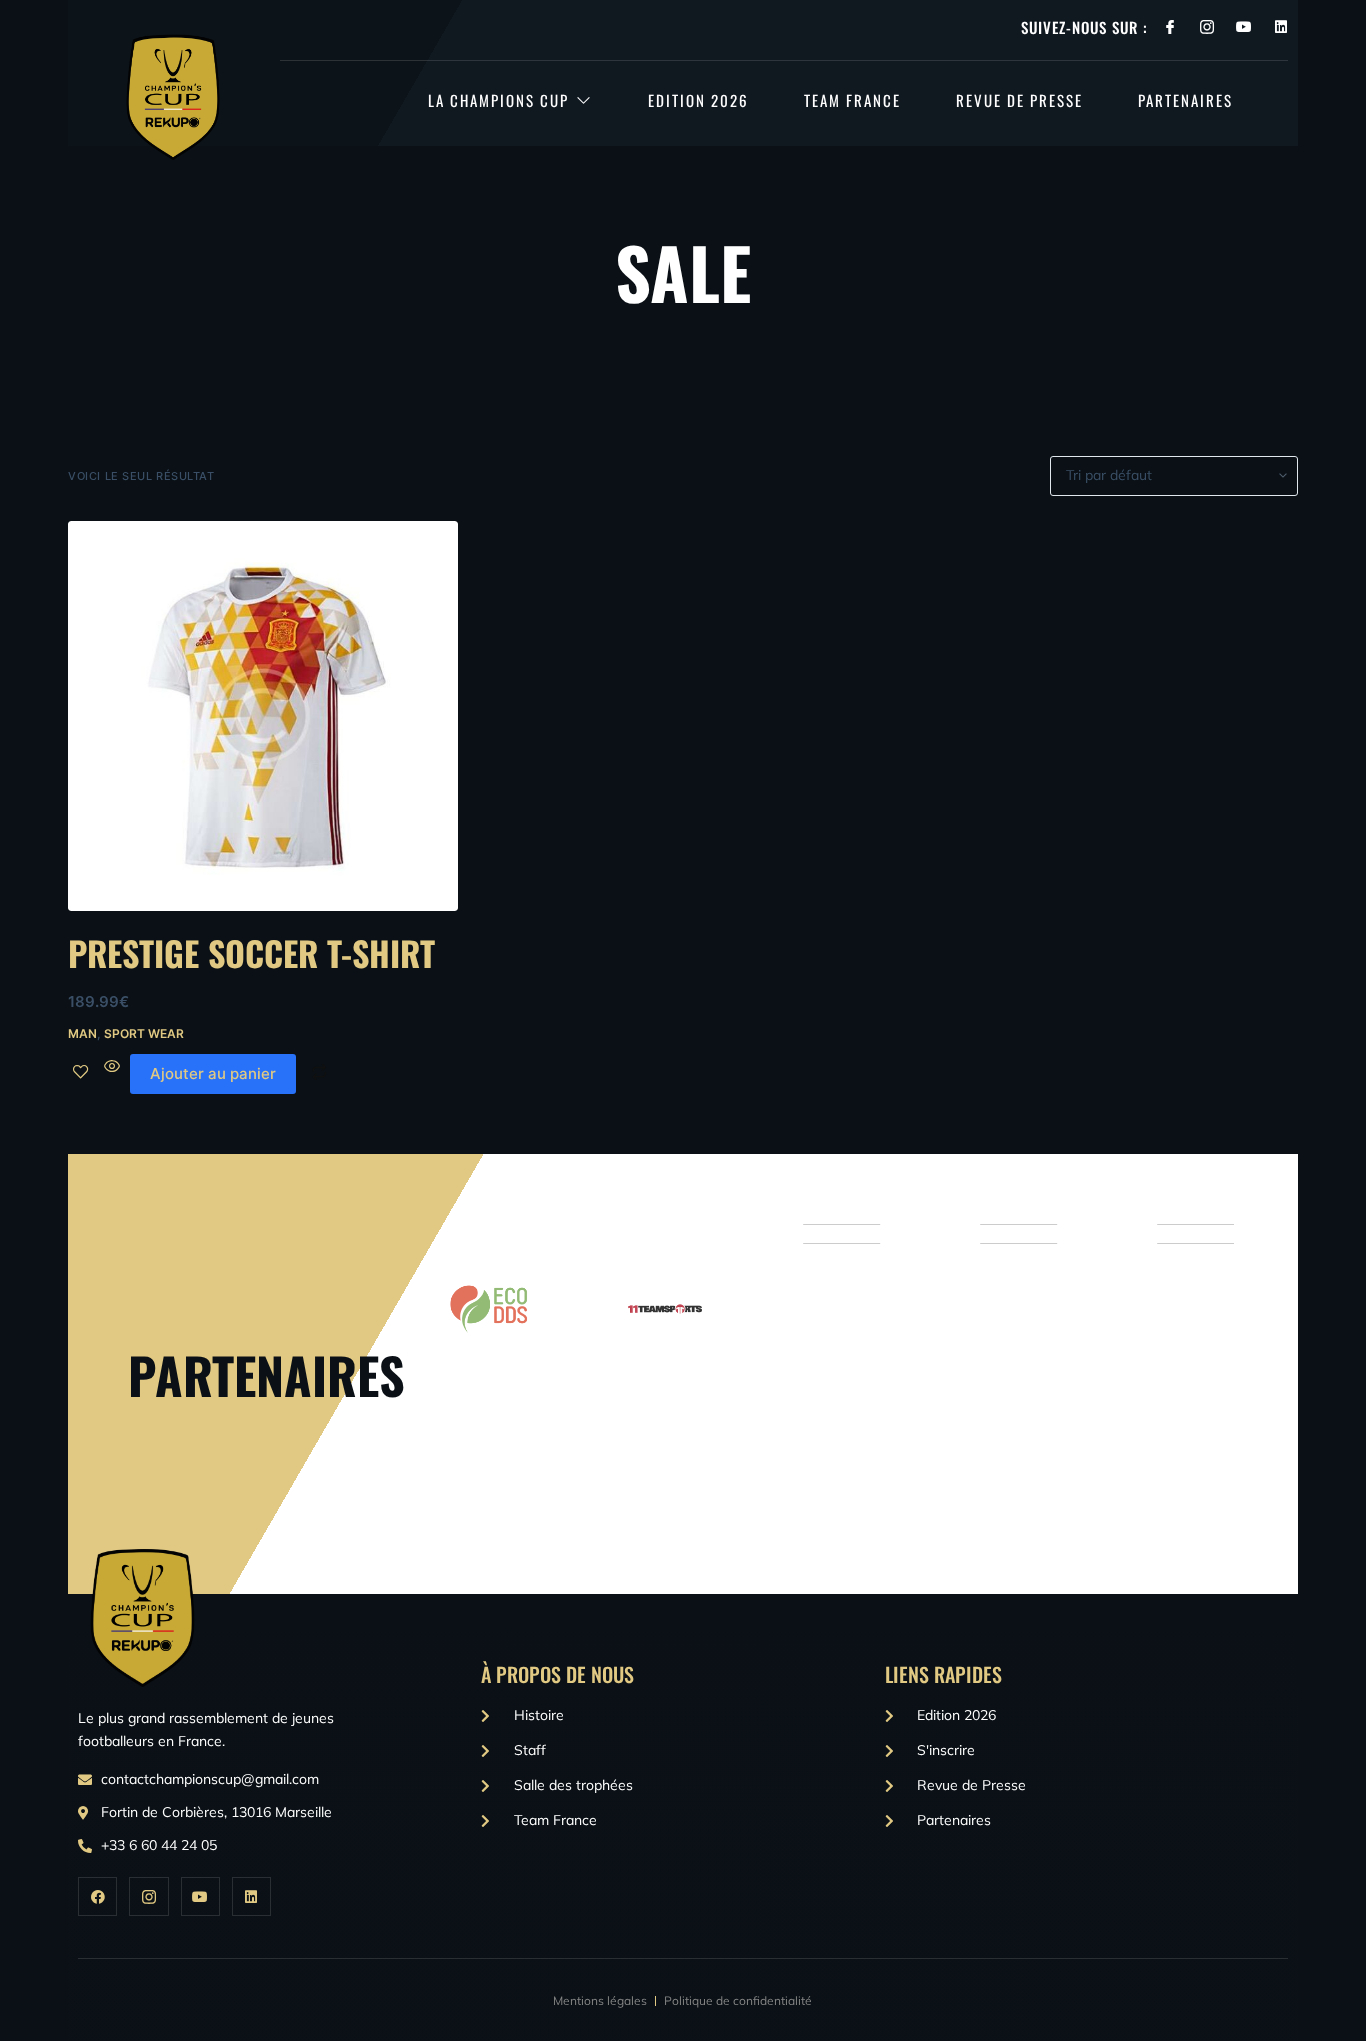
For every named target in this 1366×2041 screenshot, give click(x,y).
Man (82, 1033)
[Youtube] (1244, 27)
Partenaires (1185, 100)
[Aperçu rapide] (112, 1074)
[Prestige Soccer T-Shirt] (263, 716)
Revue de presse (1019, 100)
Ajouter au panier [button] (213, 1073)
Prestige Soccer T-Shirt (251, 952)
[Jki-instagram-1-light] (1207, 27)
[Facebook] (97, 1896)
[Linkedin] (1281, 27)
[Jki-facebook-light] (1170, 27)
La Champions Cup (498, 100)
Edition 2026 (698, 100)
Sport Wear (144, 1033)
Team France (852, 100)
